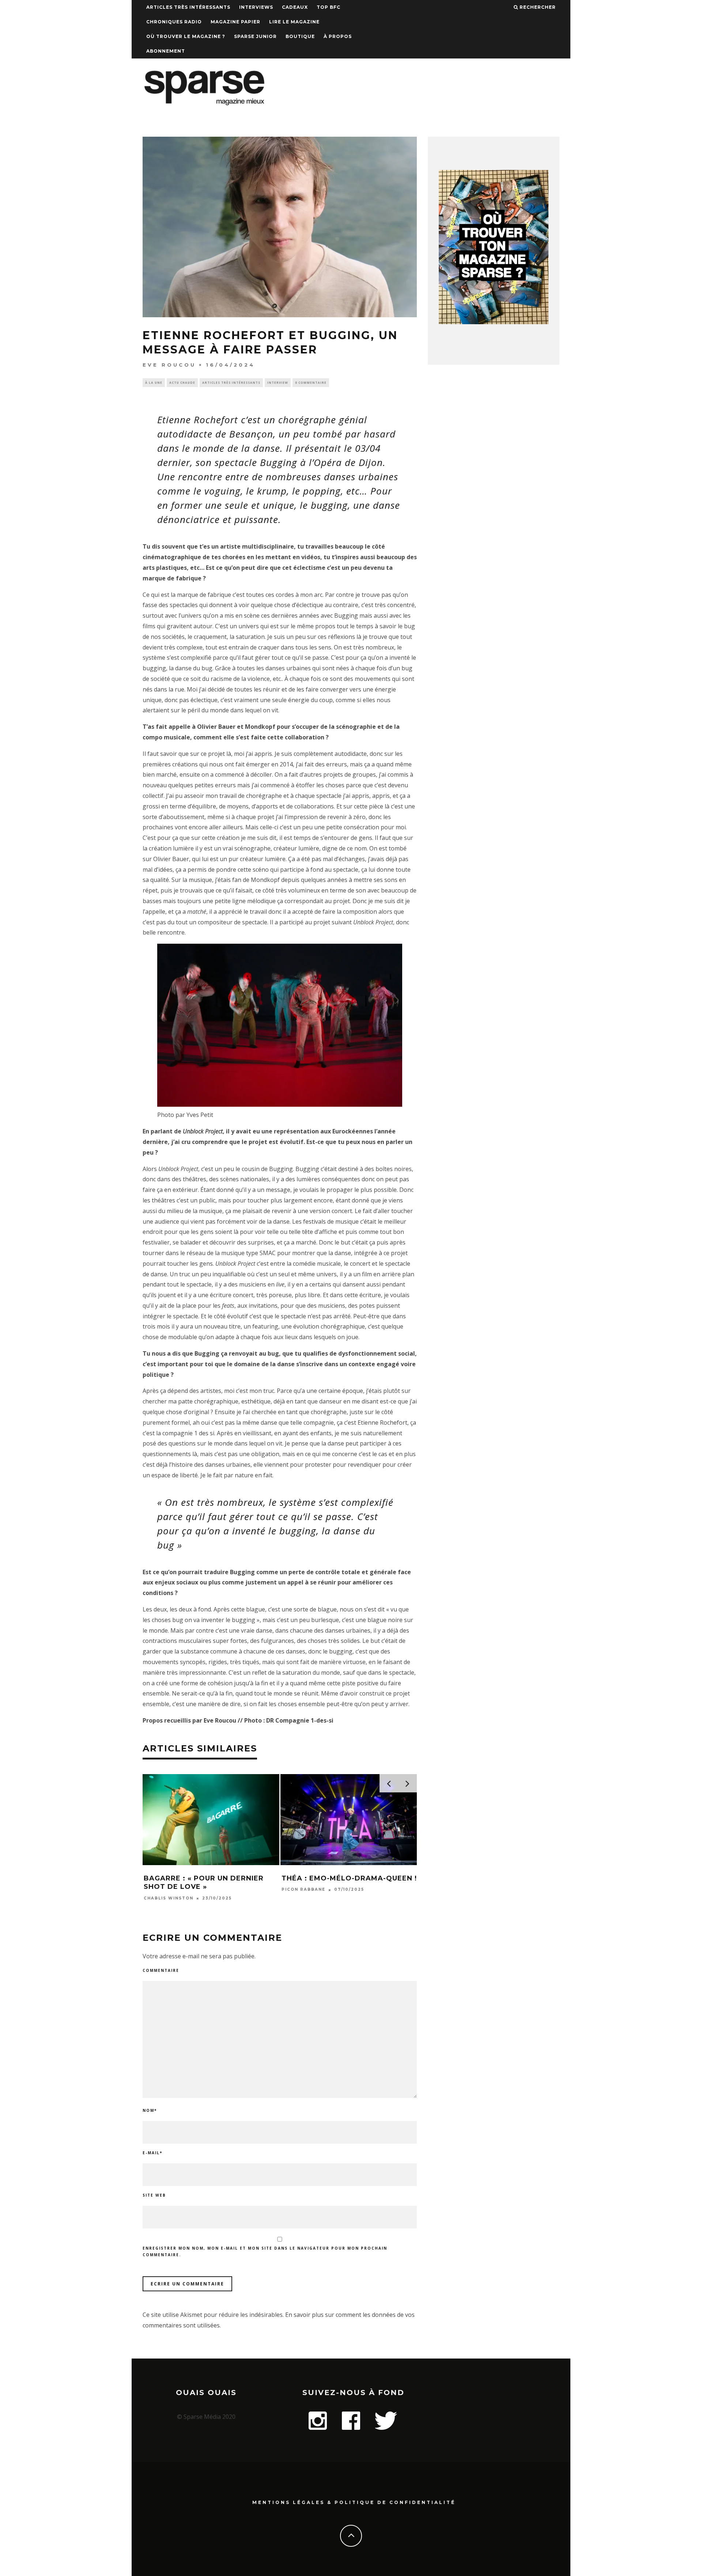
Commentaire (161, 1970)
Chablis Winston (169, 1898)
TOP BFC (329, 7)
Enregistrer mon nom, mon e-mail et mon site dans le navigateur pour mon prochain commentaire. (265, 2251)
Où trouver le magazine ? (186, 36)
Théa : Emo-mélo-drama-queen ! (349, 1878)
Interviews (256, 7)
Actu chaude (182, 382)
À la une (154, 382)
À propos (338, 36)
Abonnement (166, 51)
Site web (154, 2195)
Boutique (300, 36)
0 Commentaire (311, 382)
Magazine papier (235, 22)
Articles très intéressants (188, 7)
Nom (150, 2110)
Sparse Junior (255, 36)
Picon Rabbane (303, 1890)
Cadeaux (295, 7)
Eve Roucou (169, 365)
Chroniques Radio (174, 22)
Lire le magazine (294, 22)
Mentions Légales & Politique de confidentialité (354, 2502)
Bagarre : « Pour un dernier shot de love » (204, 1882)
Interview (278, 382)
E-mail (152, 2153)
